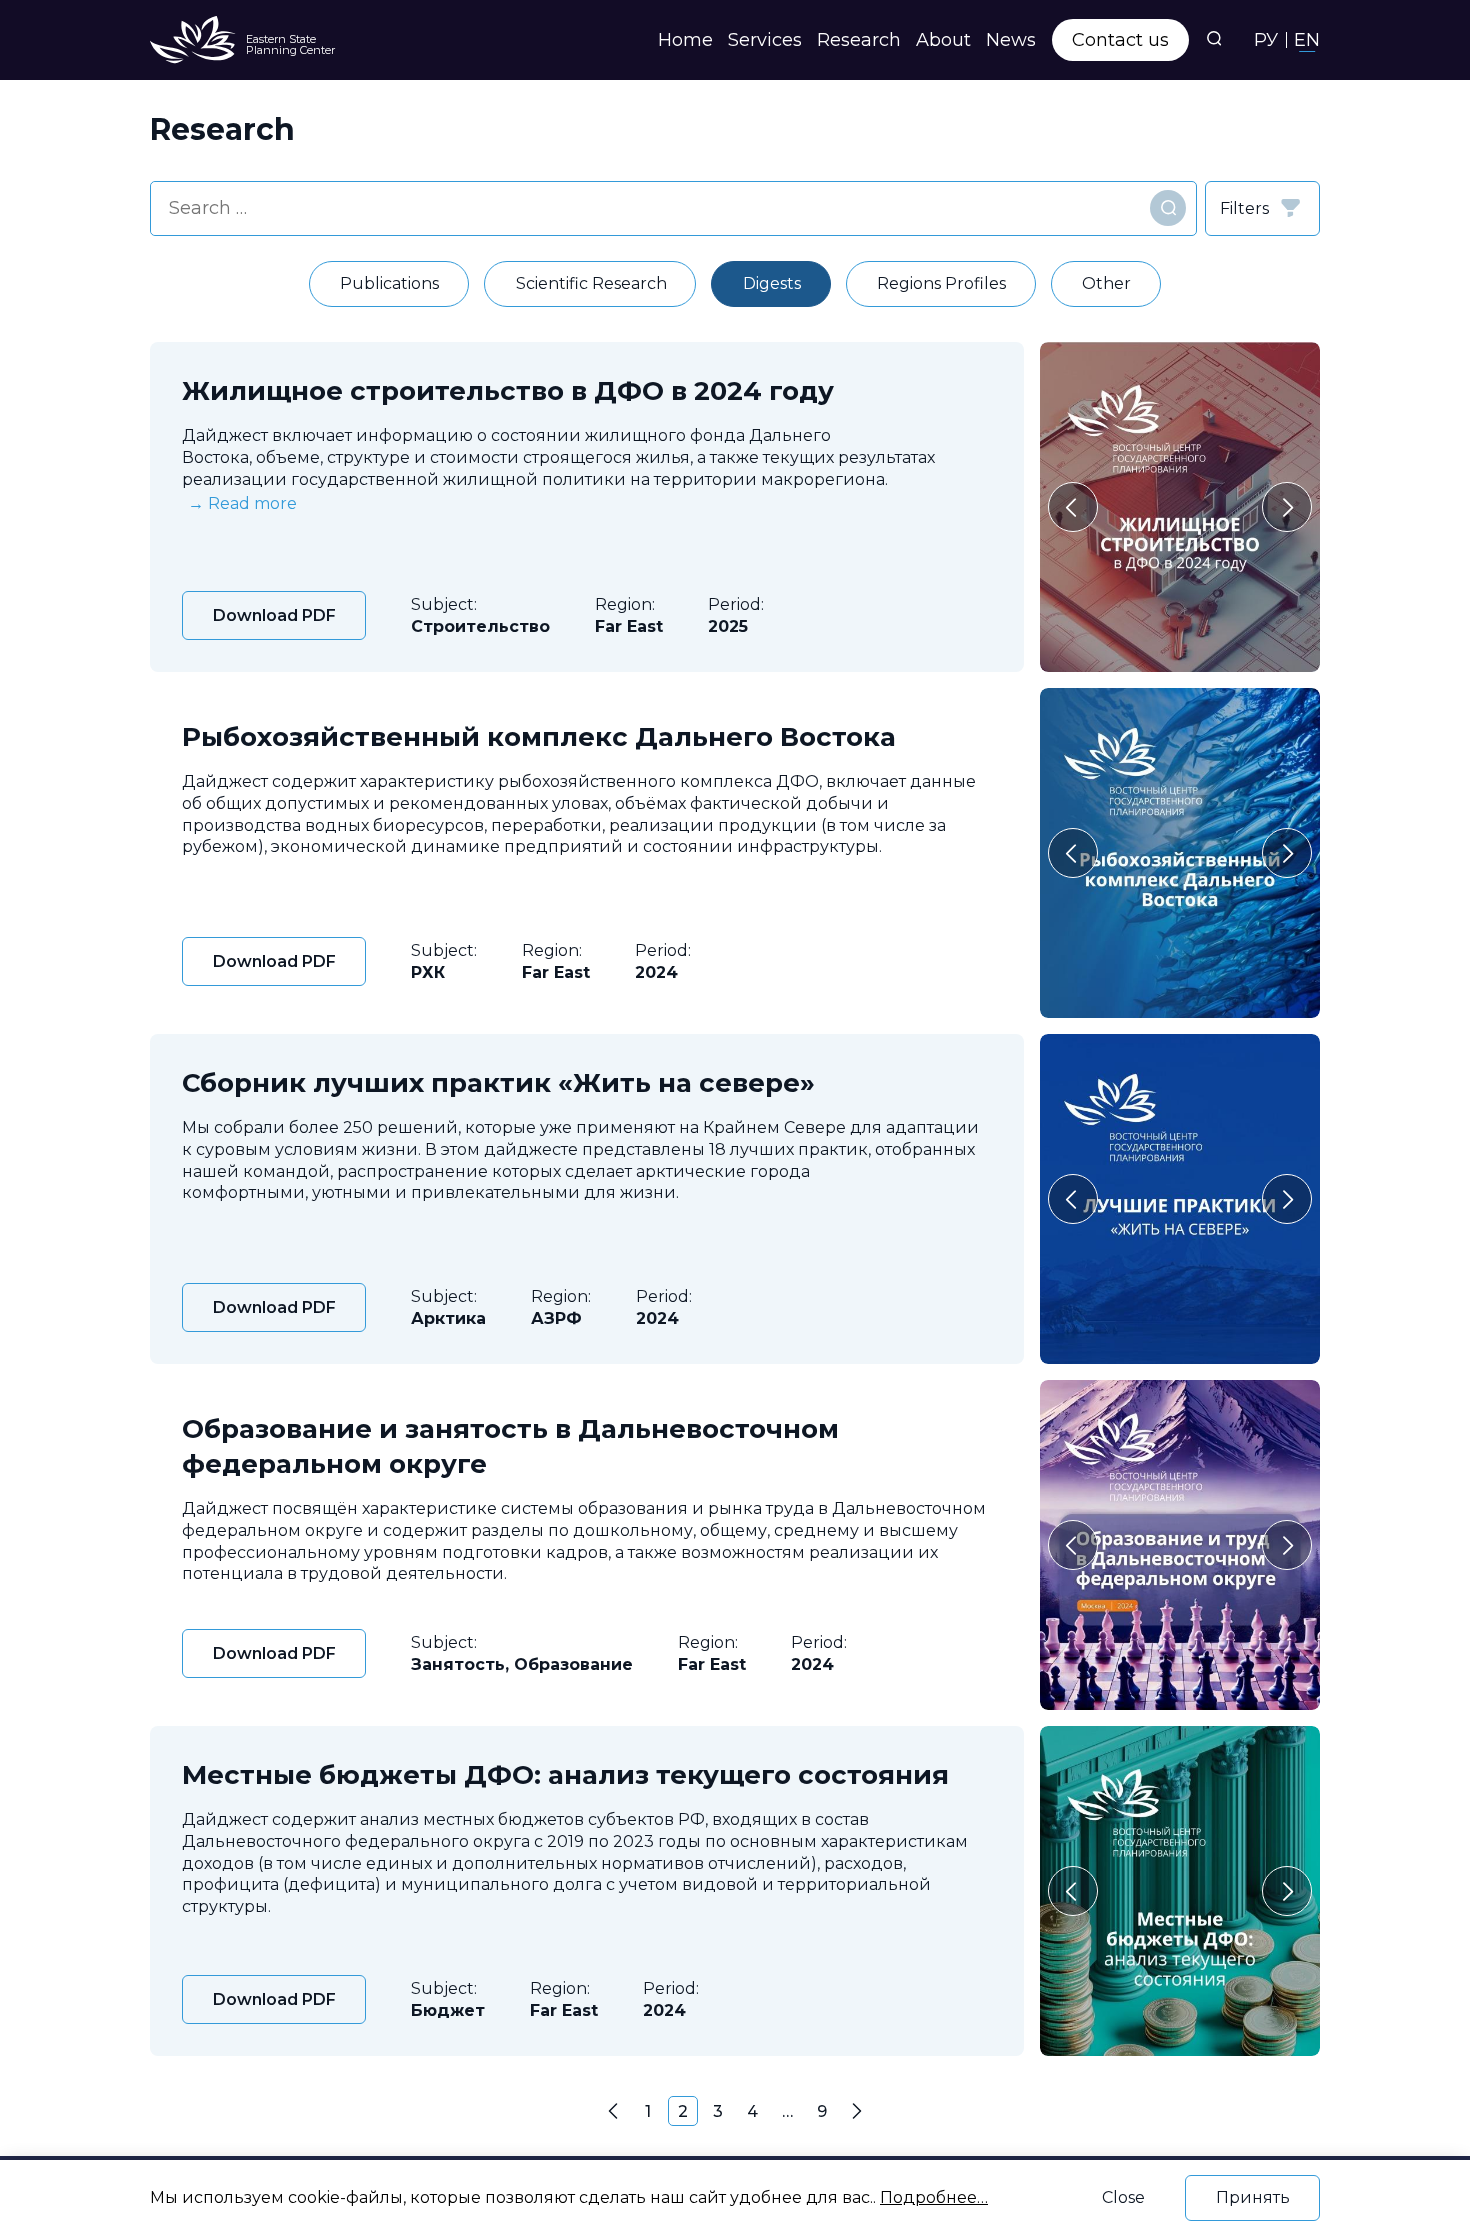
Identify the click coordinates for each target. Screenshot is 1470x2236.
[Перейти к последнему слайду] (1073, 507)
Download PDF (274, 615)
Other (1106, 283)
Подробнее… (934, 2197)
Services (765, 40)
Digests (772, 283)
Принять (1253, 2197)
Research (859, 40)
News (1011, 40)
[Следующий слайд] (1287, 507)
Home (685, 40)
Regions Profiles (941, 283)
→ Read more (242, 503)
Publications (389, 283)
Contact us (1120, 40)
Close (1123, 2197)
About (943, 40)
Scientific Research (591, 283)
